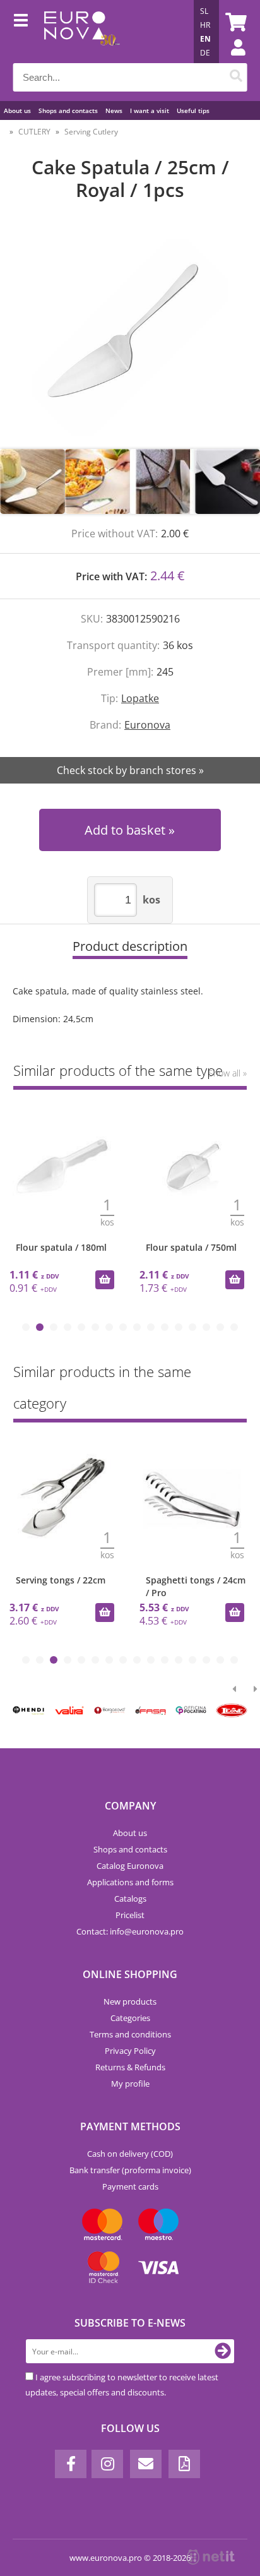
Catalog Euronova (130, 1866)
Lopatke (140, 698)
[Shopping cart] (234, 22)
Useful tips (193, 110)
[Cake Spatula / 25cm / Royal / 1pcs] (130, 338)
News (114, 110)
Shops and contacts (68, 110)
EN (205, 39)
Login (232, 60)
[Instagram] (107, 2464)
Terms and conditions (130, 2034)
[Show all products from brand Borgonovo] (110, 1710)
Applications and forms (130, 1882)
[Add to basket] (105, 1280)
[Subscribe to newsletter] (223, 2351)
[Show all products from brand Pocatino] (191, 1710)
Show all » (228, 1073)
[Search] (236, 77)
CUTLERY (34, 132)
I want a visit (150, 110)
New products (130, 2001)
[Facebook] (71, 2464)
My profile (130, 2084)
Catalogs (130, 1899)
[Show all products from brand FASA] (151, 1710)
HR (205, 25)
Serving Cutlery (91, 132)
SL (204, 11)
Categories (130, 2018)
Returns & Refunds (130, 2067)
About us (17, 110)
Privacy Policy (130, 2051)
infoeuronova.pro (147, 1931)
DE (205, 53)
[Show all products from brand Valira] (69, 1710)
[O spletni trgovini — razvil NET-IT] (211, 2557)
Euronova (147, 725)
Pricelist (130, 1915)
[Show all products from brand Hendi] (29, 1710)
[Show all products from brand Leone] (232, 1710)
